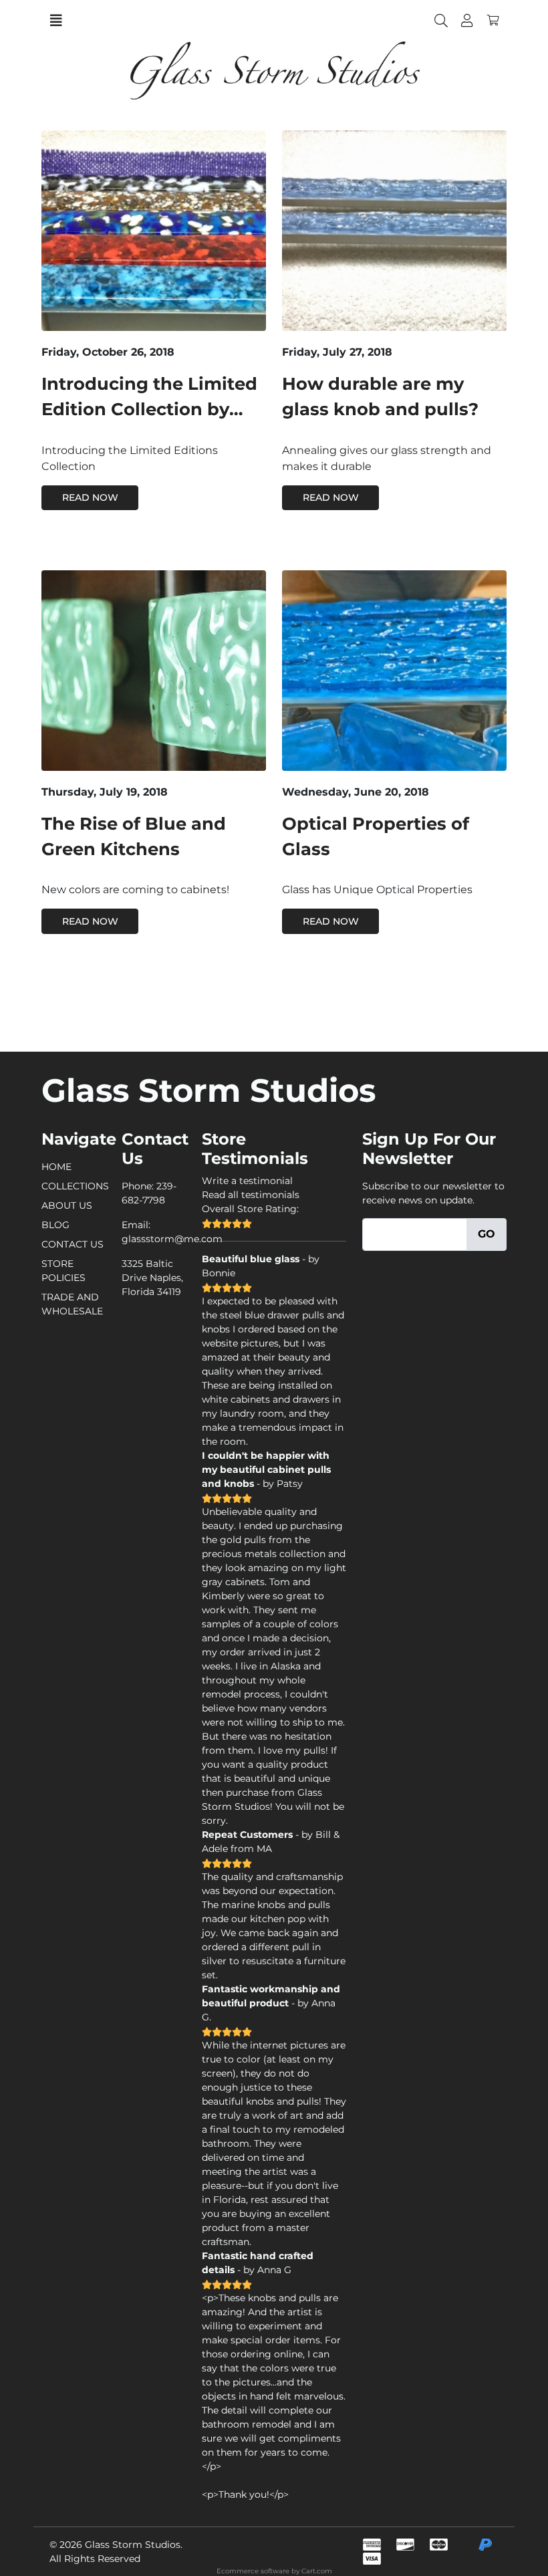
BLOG (55, 1225)
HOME (56, 1167)
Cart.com (317, 2571)
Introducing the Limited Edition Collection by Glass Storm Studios (149, 409)
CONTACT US (73, 1244)
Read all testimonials (251, 1195)
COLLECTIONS (75, 1186)
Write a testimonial (247, 1181)
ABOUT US (67, 1205)
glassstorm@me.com (172, 1239)
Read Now (90, 497)
